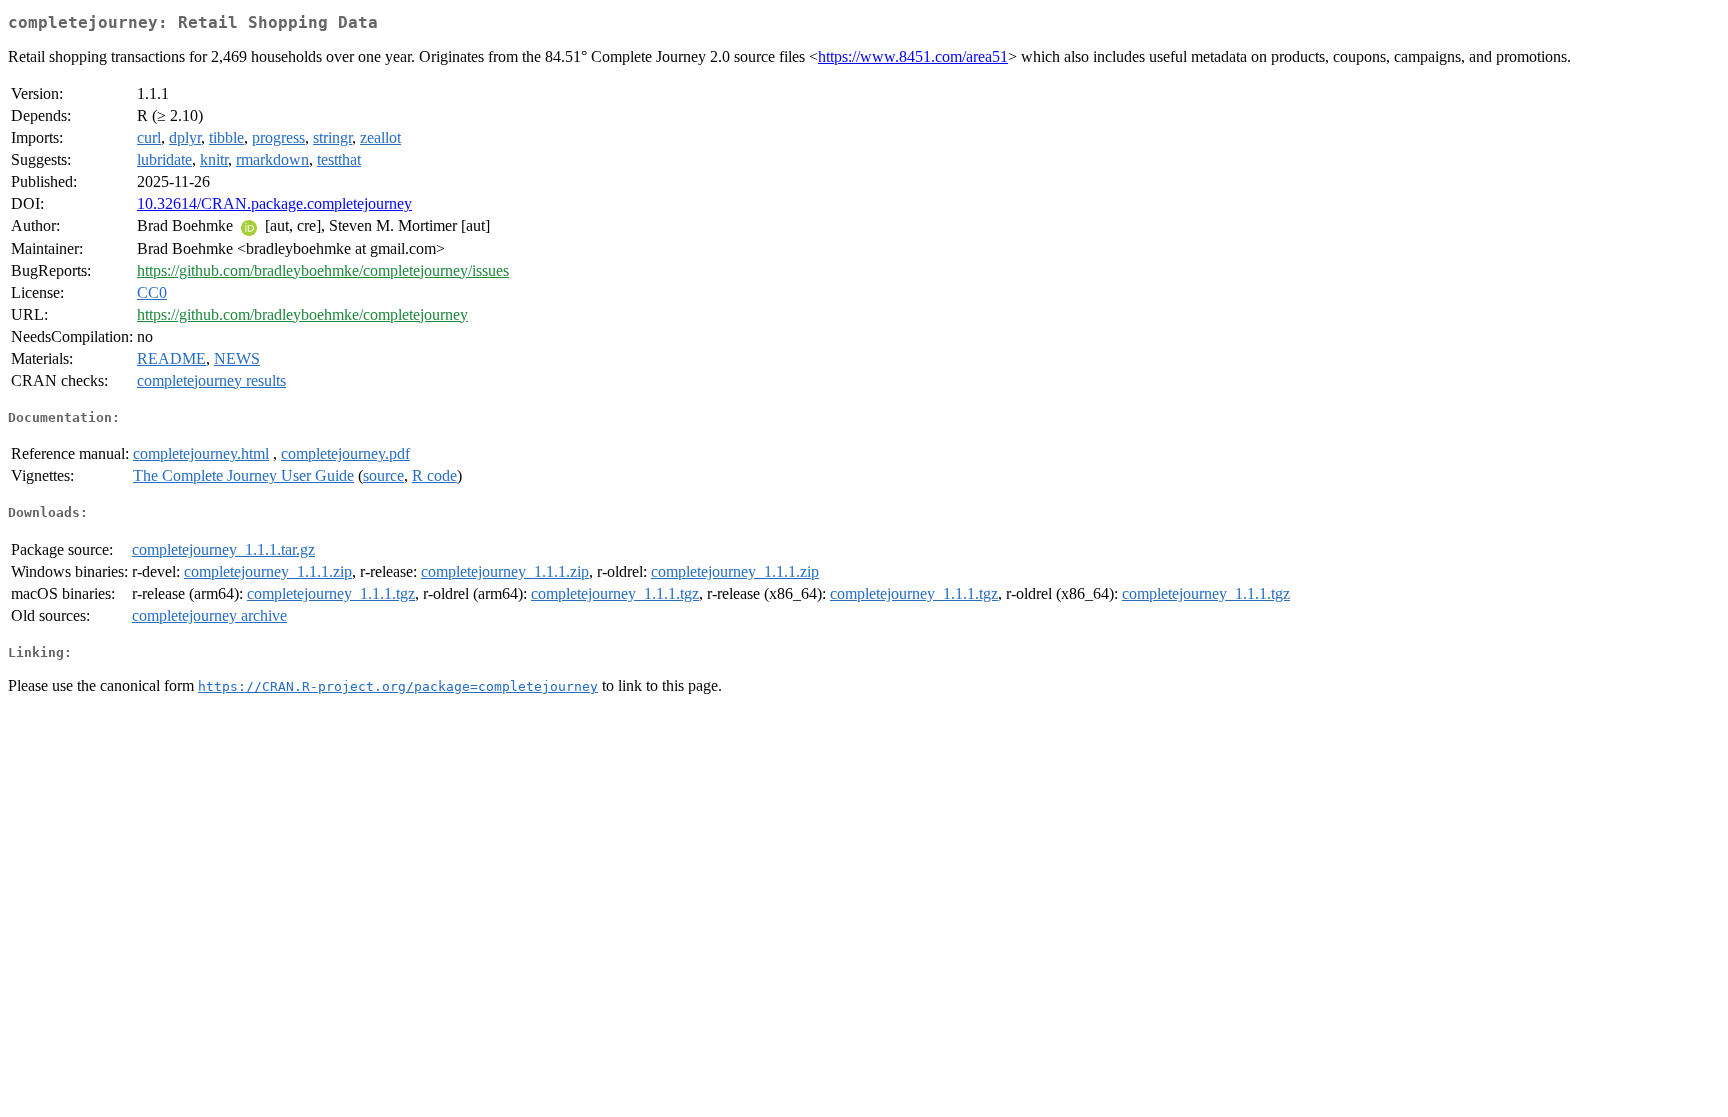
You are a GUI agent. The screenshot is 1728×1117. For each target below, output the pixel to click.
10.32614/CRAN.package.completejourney (274, 203)
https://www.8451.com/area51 (913, 56)
